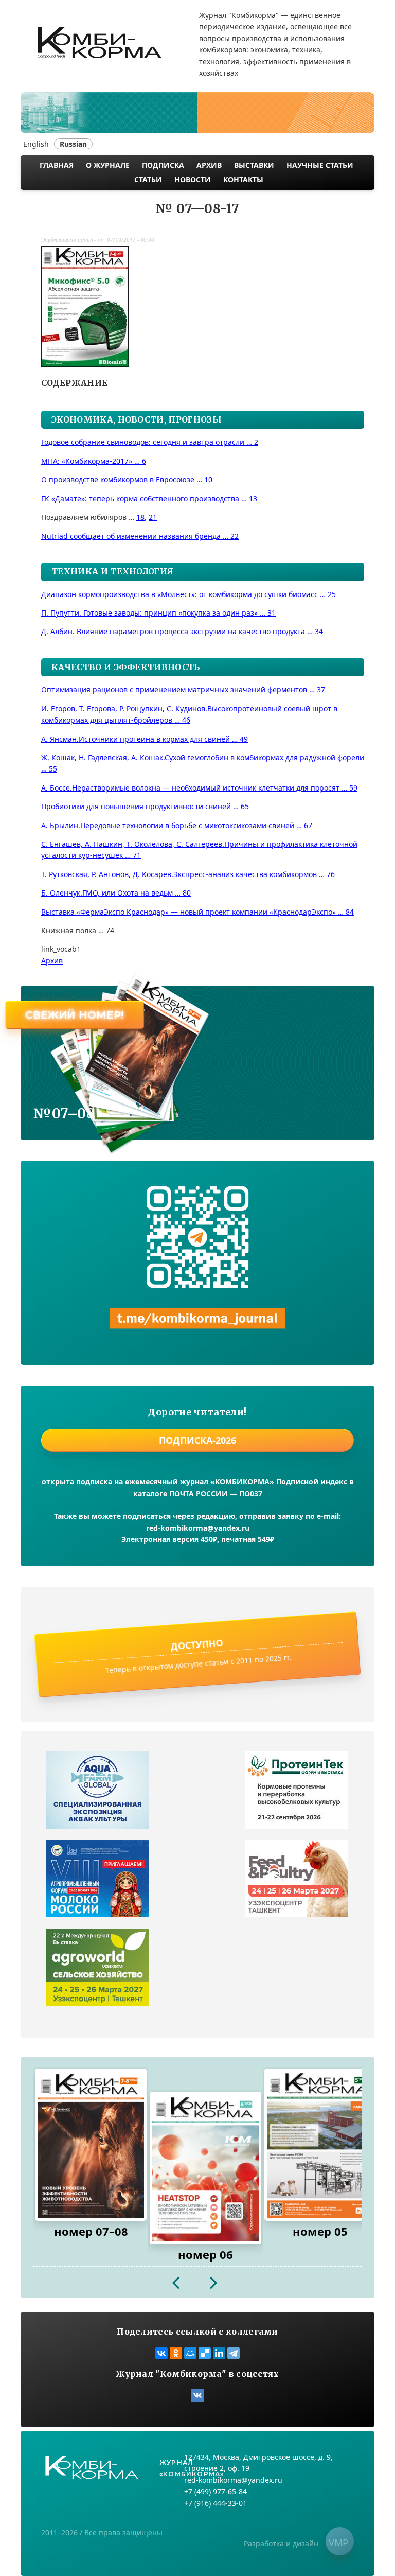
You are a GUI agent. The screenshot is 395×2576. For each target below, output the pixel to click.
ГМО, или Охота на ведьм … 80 (116, 893)
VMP (338, 2543)
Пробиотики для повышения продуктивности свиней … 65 (145, 806)
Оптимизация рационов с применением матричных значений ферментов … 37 (183, 689)
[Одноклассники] (176, 2353)
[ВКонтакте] (161, 2353)
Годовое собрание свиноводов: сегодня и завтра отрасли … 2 (150, 442)
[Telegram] (234, 2353)
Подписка (163, 165)
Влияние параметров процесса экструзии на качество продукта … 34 (182, 631)
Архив (209, 165)
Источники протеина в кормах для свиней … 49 (145, 739)
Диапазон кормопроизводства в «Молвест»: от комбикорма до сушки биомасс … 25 (188, 594)
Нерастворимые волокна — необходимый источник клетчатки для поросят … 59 (199, 788)
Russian (73, 144)
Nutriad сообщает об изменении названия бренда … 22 (140, 536)
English (36, 144)
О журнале (108, 165)
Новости (193, 179)
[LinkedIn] (219, 2353)
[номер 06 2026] (205, 2168)
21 (153, 517)
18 (140, 517)
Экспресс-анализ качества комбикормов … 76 (188, 874)
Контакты (243, 179)
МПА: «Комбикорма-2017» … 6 (94, 461)
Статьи (148, 179)
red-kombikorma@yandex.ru (198, 1528)
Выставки (254, 165)
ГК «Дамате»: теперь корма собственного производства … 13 (149, 498)
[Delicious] (205, 2353)
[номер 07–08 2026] (91, 2145)
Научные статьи (320, 165)
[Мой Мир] (190, 2353)
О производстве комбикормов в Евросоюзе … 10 (127, 479)
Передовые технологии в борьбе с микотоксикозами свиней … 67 (177, 825)
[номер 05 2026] (320, 2145)
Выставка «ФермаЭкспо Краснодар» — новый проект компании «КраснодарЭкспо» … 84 (197, 912)
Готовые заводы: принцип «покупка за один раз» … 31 (158, 613)
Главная (57, 165)
